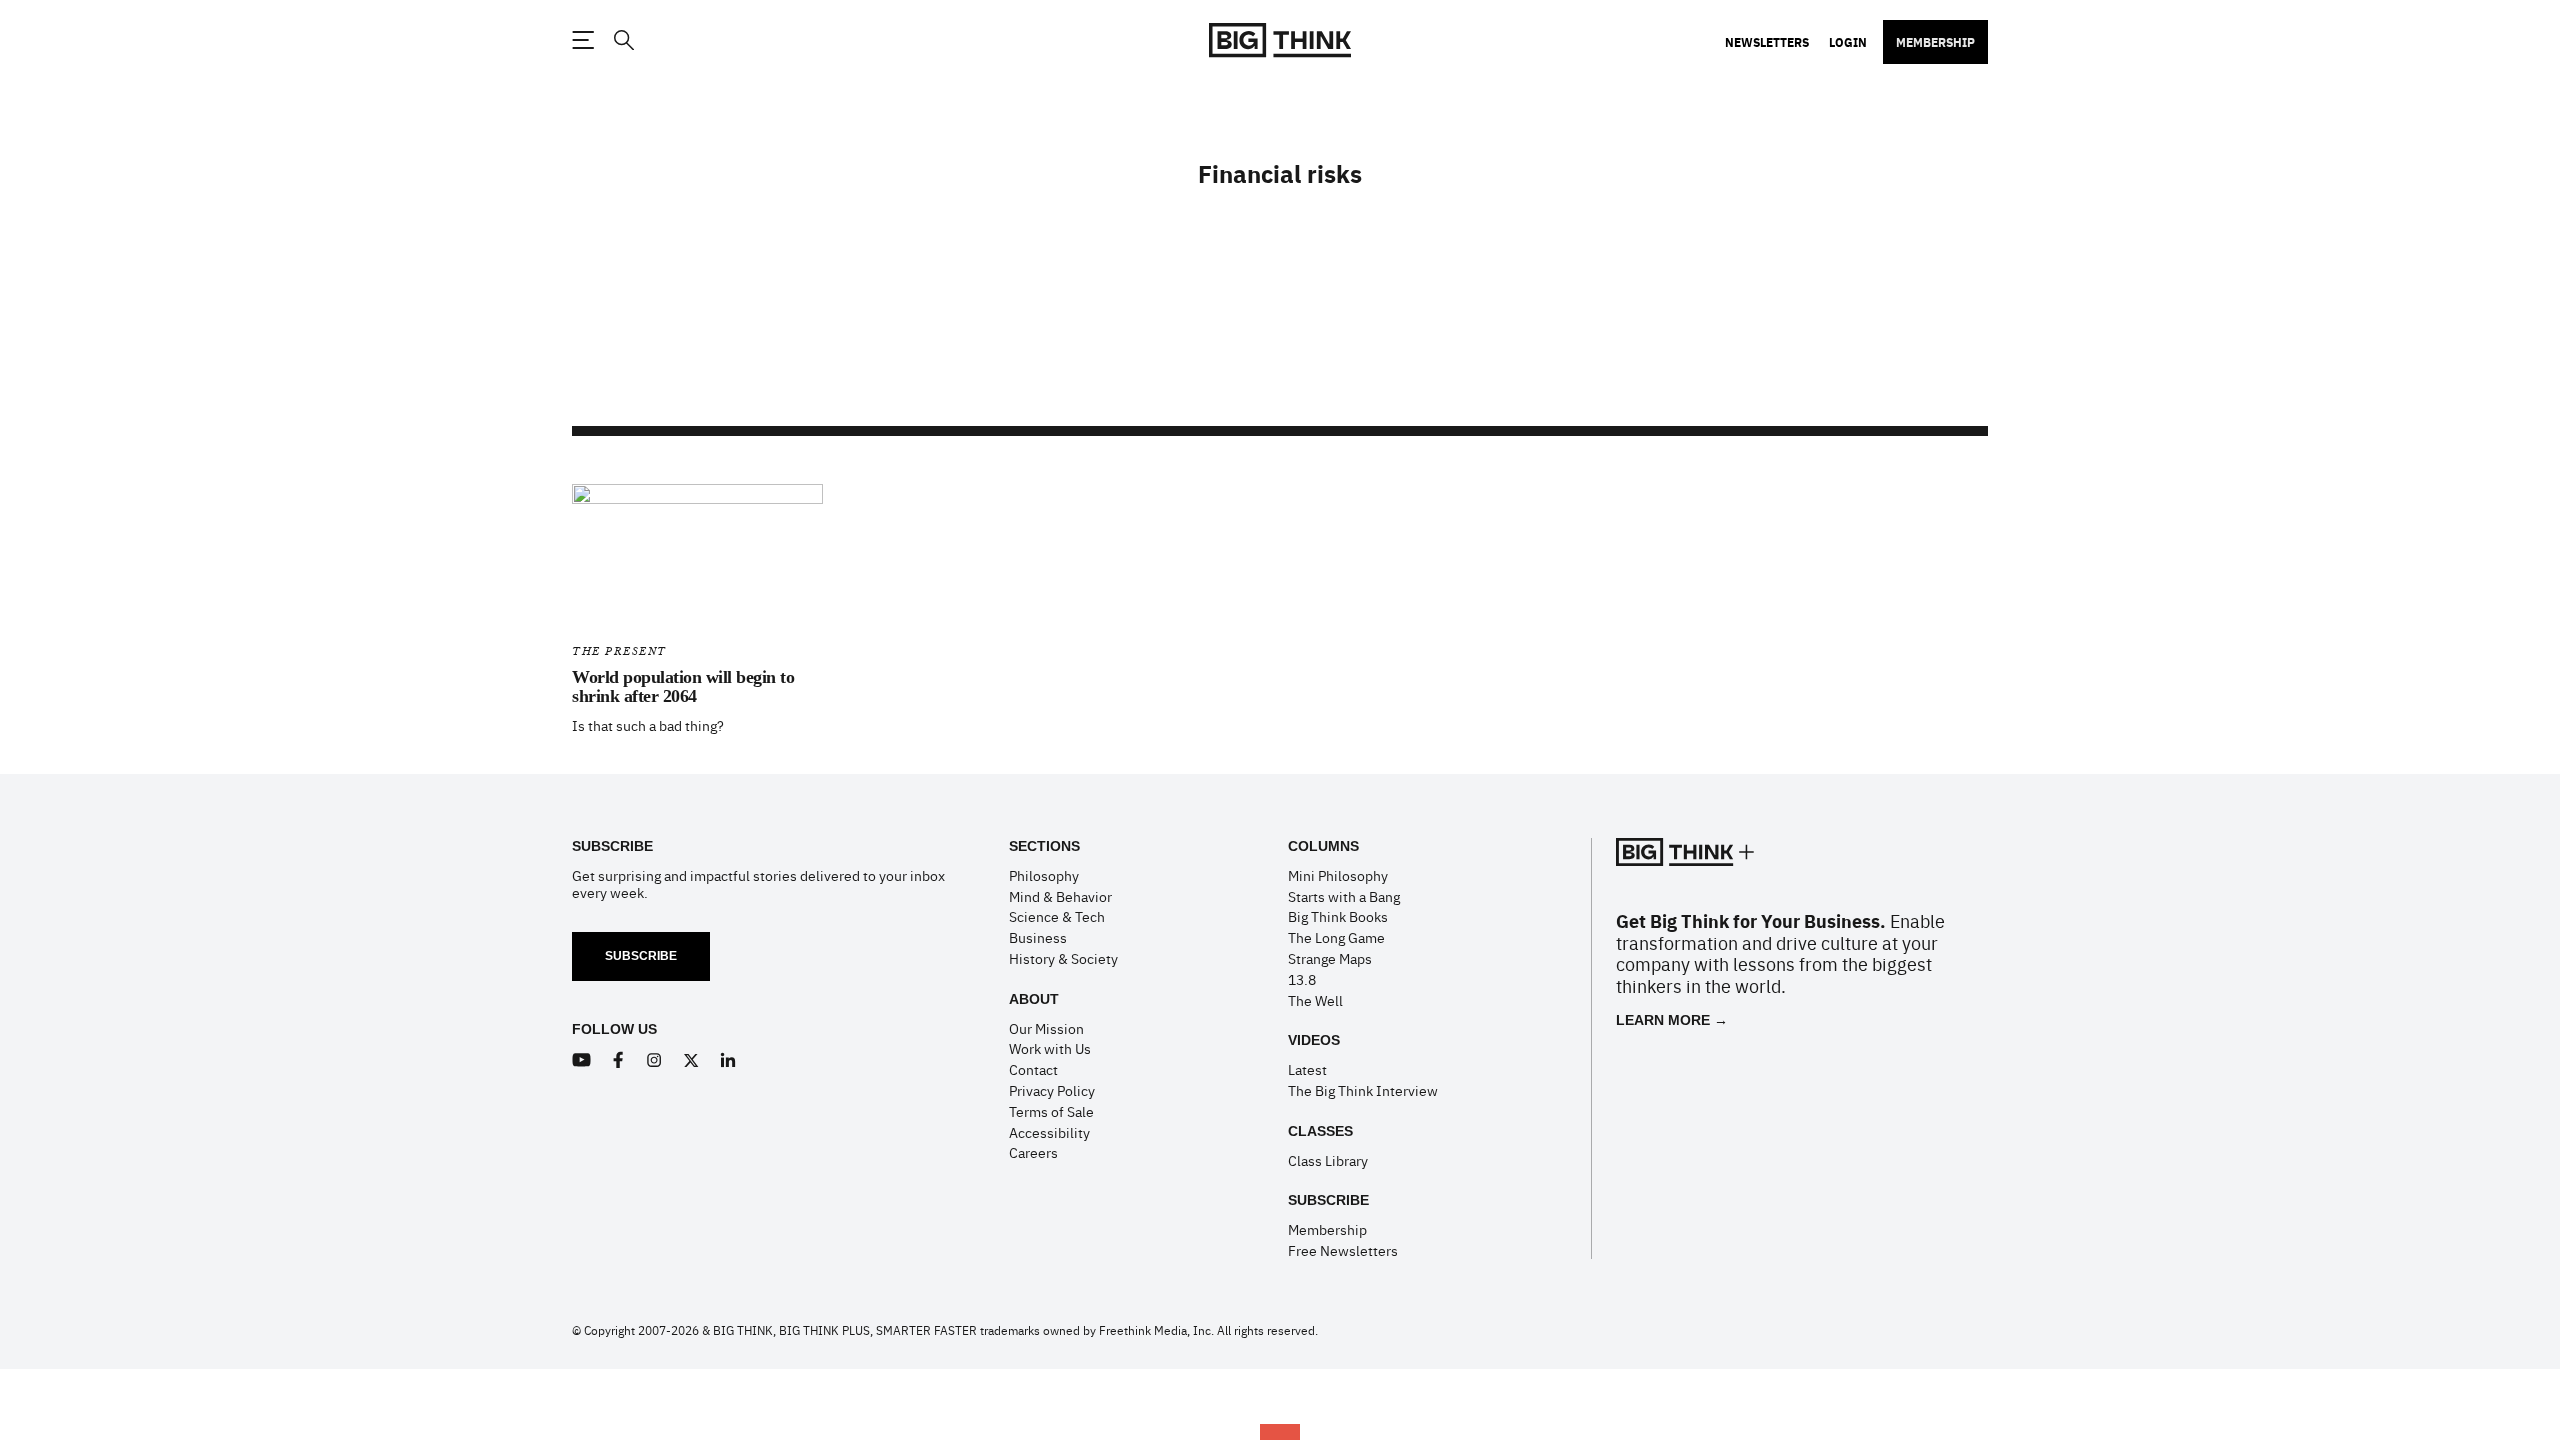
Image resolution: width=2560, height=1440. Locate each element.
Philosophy (1044, 875)
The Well (1315, 1000)
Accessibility (1049, 1132)
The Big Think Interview (1363, 1090)
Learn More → (1672, 1020)
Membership (1935, 42)
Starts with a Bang (1344, 896)
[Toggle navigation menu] (583, 40)
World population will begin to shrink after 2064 (683, 687)
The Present (619, 651)
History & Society (1063, 958)
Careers (1033, 1152)
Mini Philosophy (1338, 875)
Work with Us (1050, 1048)
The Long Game (1336, 937)
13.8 (1302, 979)
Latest (1307, 1069)
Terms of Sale (1051, 1111)
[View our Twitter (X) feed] (691, 1060)
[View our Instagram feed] (654, 1060)
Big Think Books (1338, 916)
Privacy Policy (1052, 1090)
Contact (1033, 1069)
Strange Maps (1330, 958)
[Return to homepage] (1280, 40)
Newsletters (1767, 42)
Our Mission (1046, 1028)
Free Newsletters (1343, 1250)
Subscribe (641, 956)
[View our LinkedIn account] (728, 1060)
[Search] (623, 40)
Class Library (1328, 1160)
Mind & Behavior (1060, 896)
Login (1848, 42)
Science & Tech (1057, 916)
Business (1038, 937)
